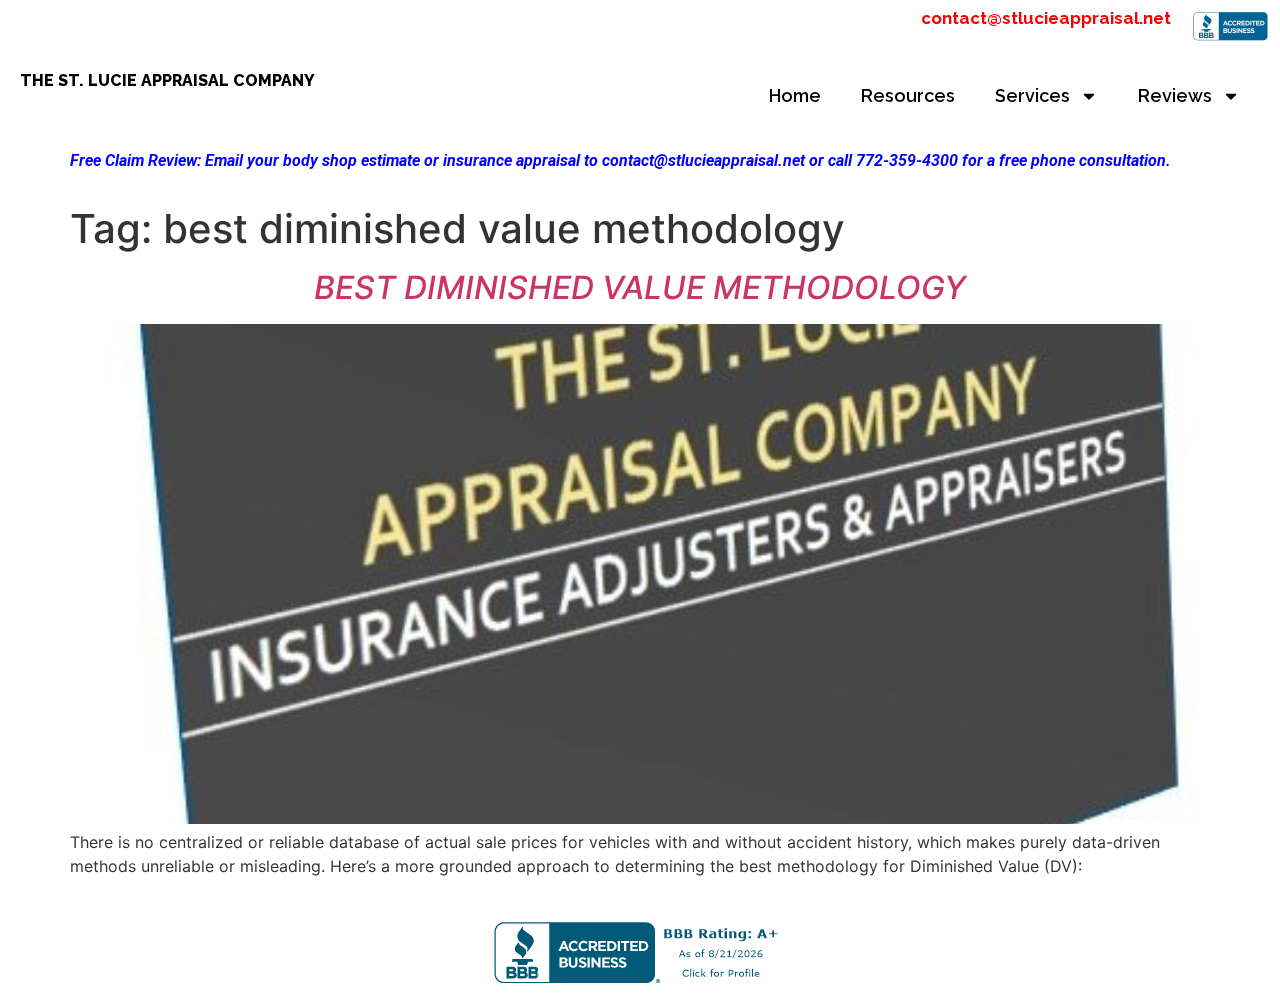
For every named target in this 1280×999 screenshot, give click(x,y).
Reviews (1175, 95)
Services (1032, 95)
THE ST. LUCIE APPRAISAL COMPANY (167, 80)
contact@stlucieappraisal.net (1046, 18)
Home (795, 95)
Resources (908, 95)
